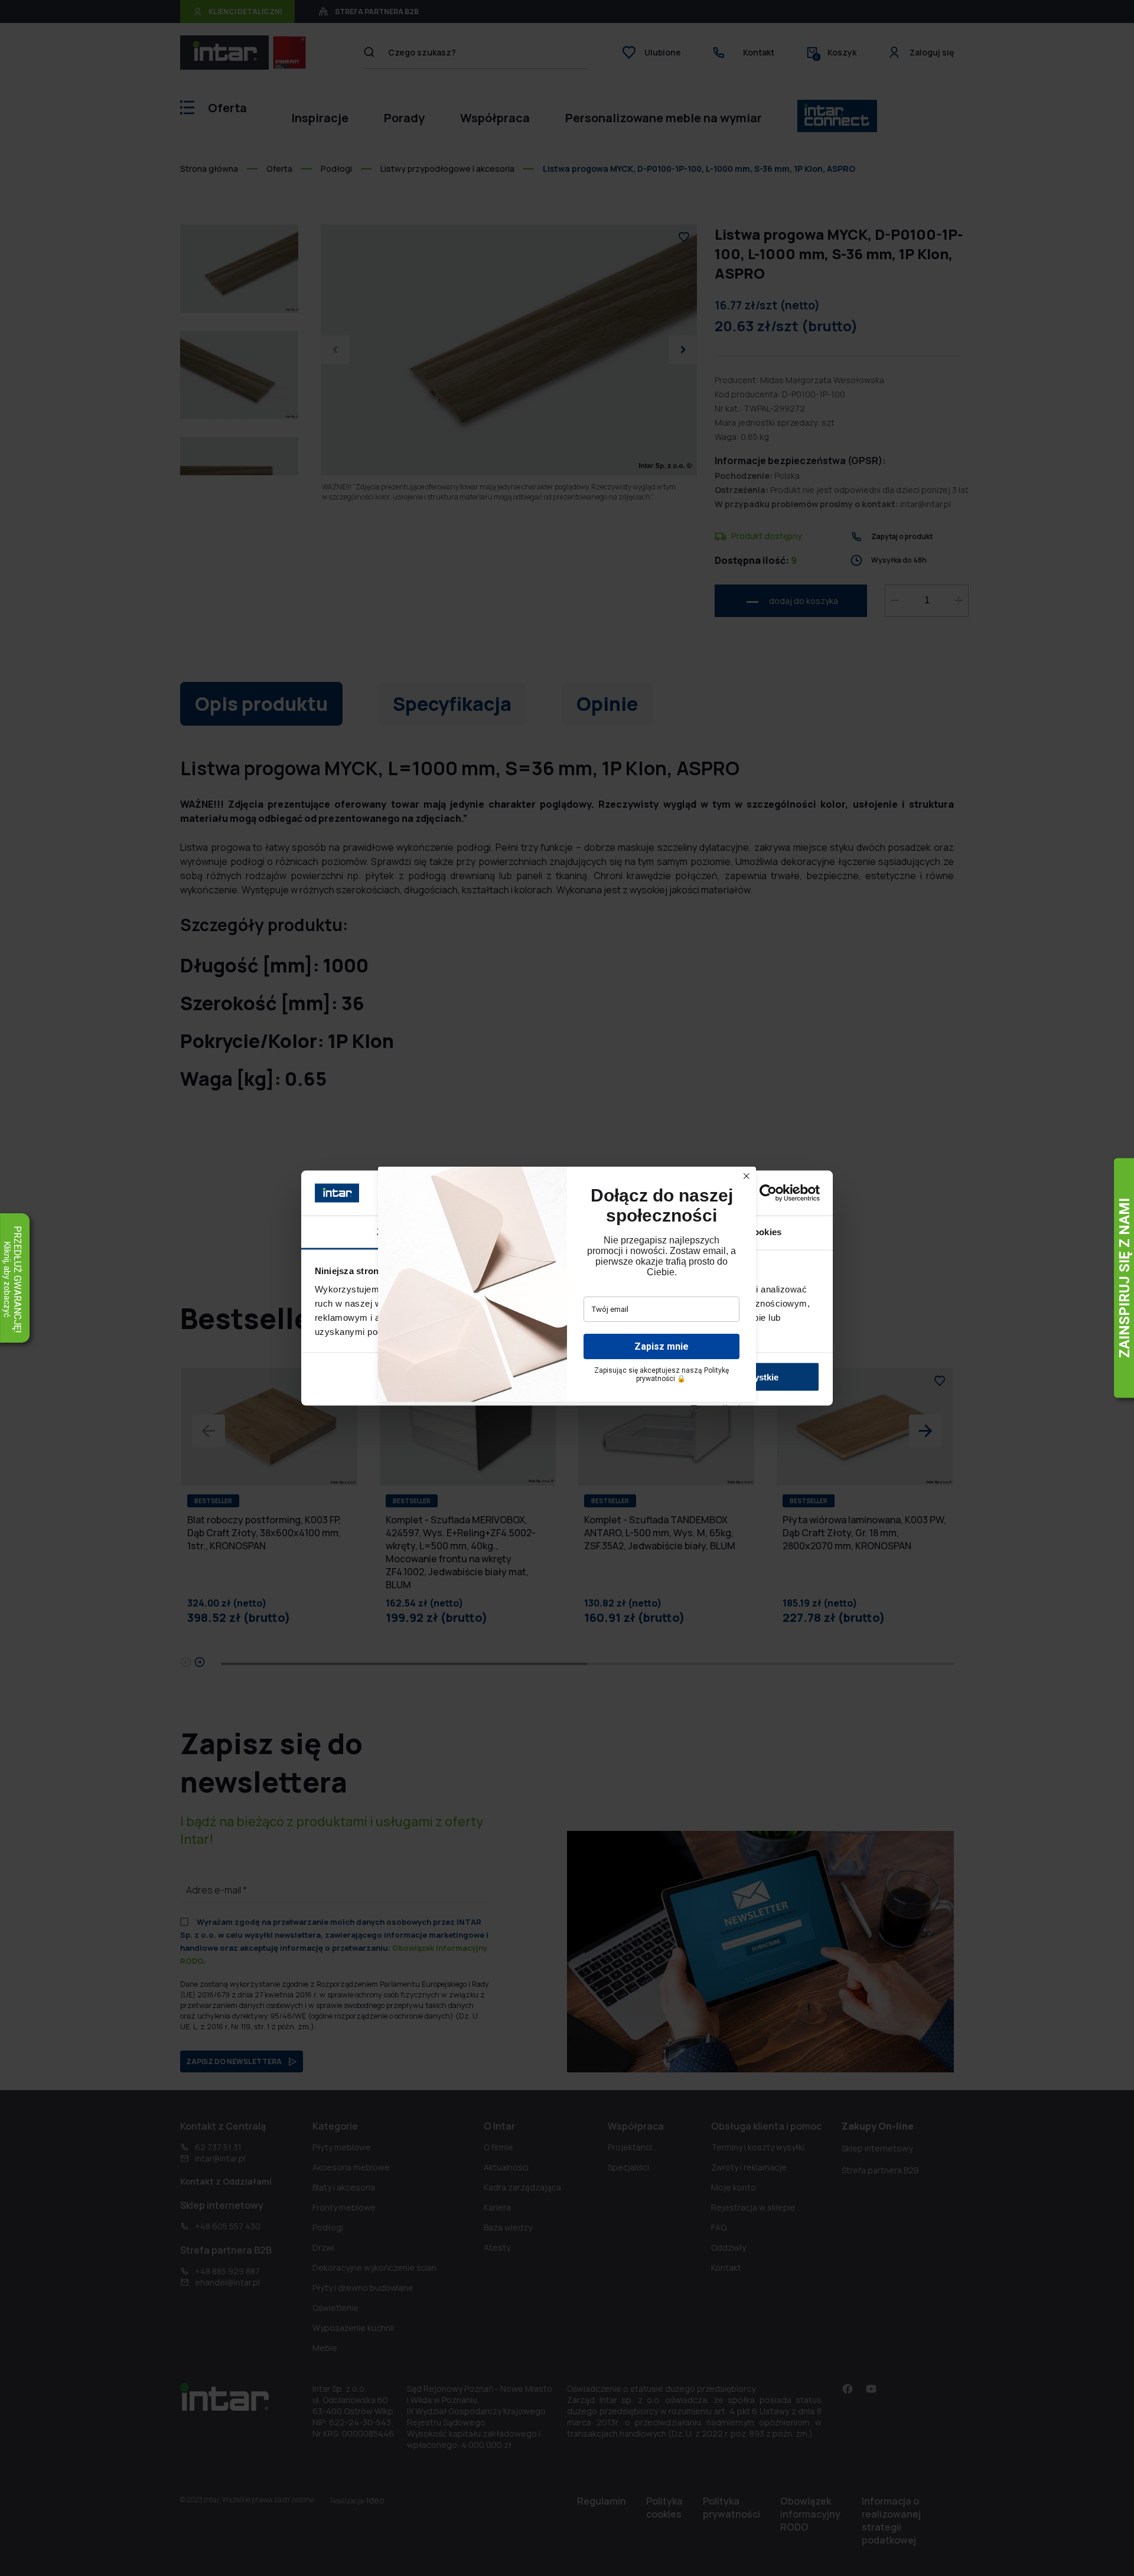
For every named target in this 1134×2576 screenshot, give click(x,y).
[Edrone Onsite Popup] (567, 1288)
